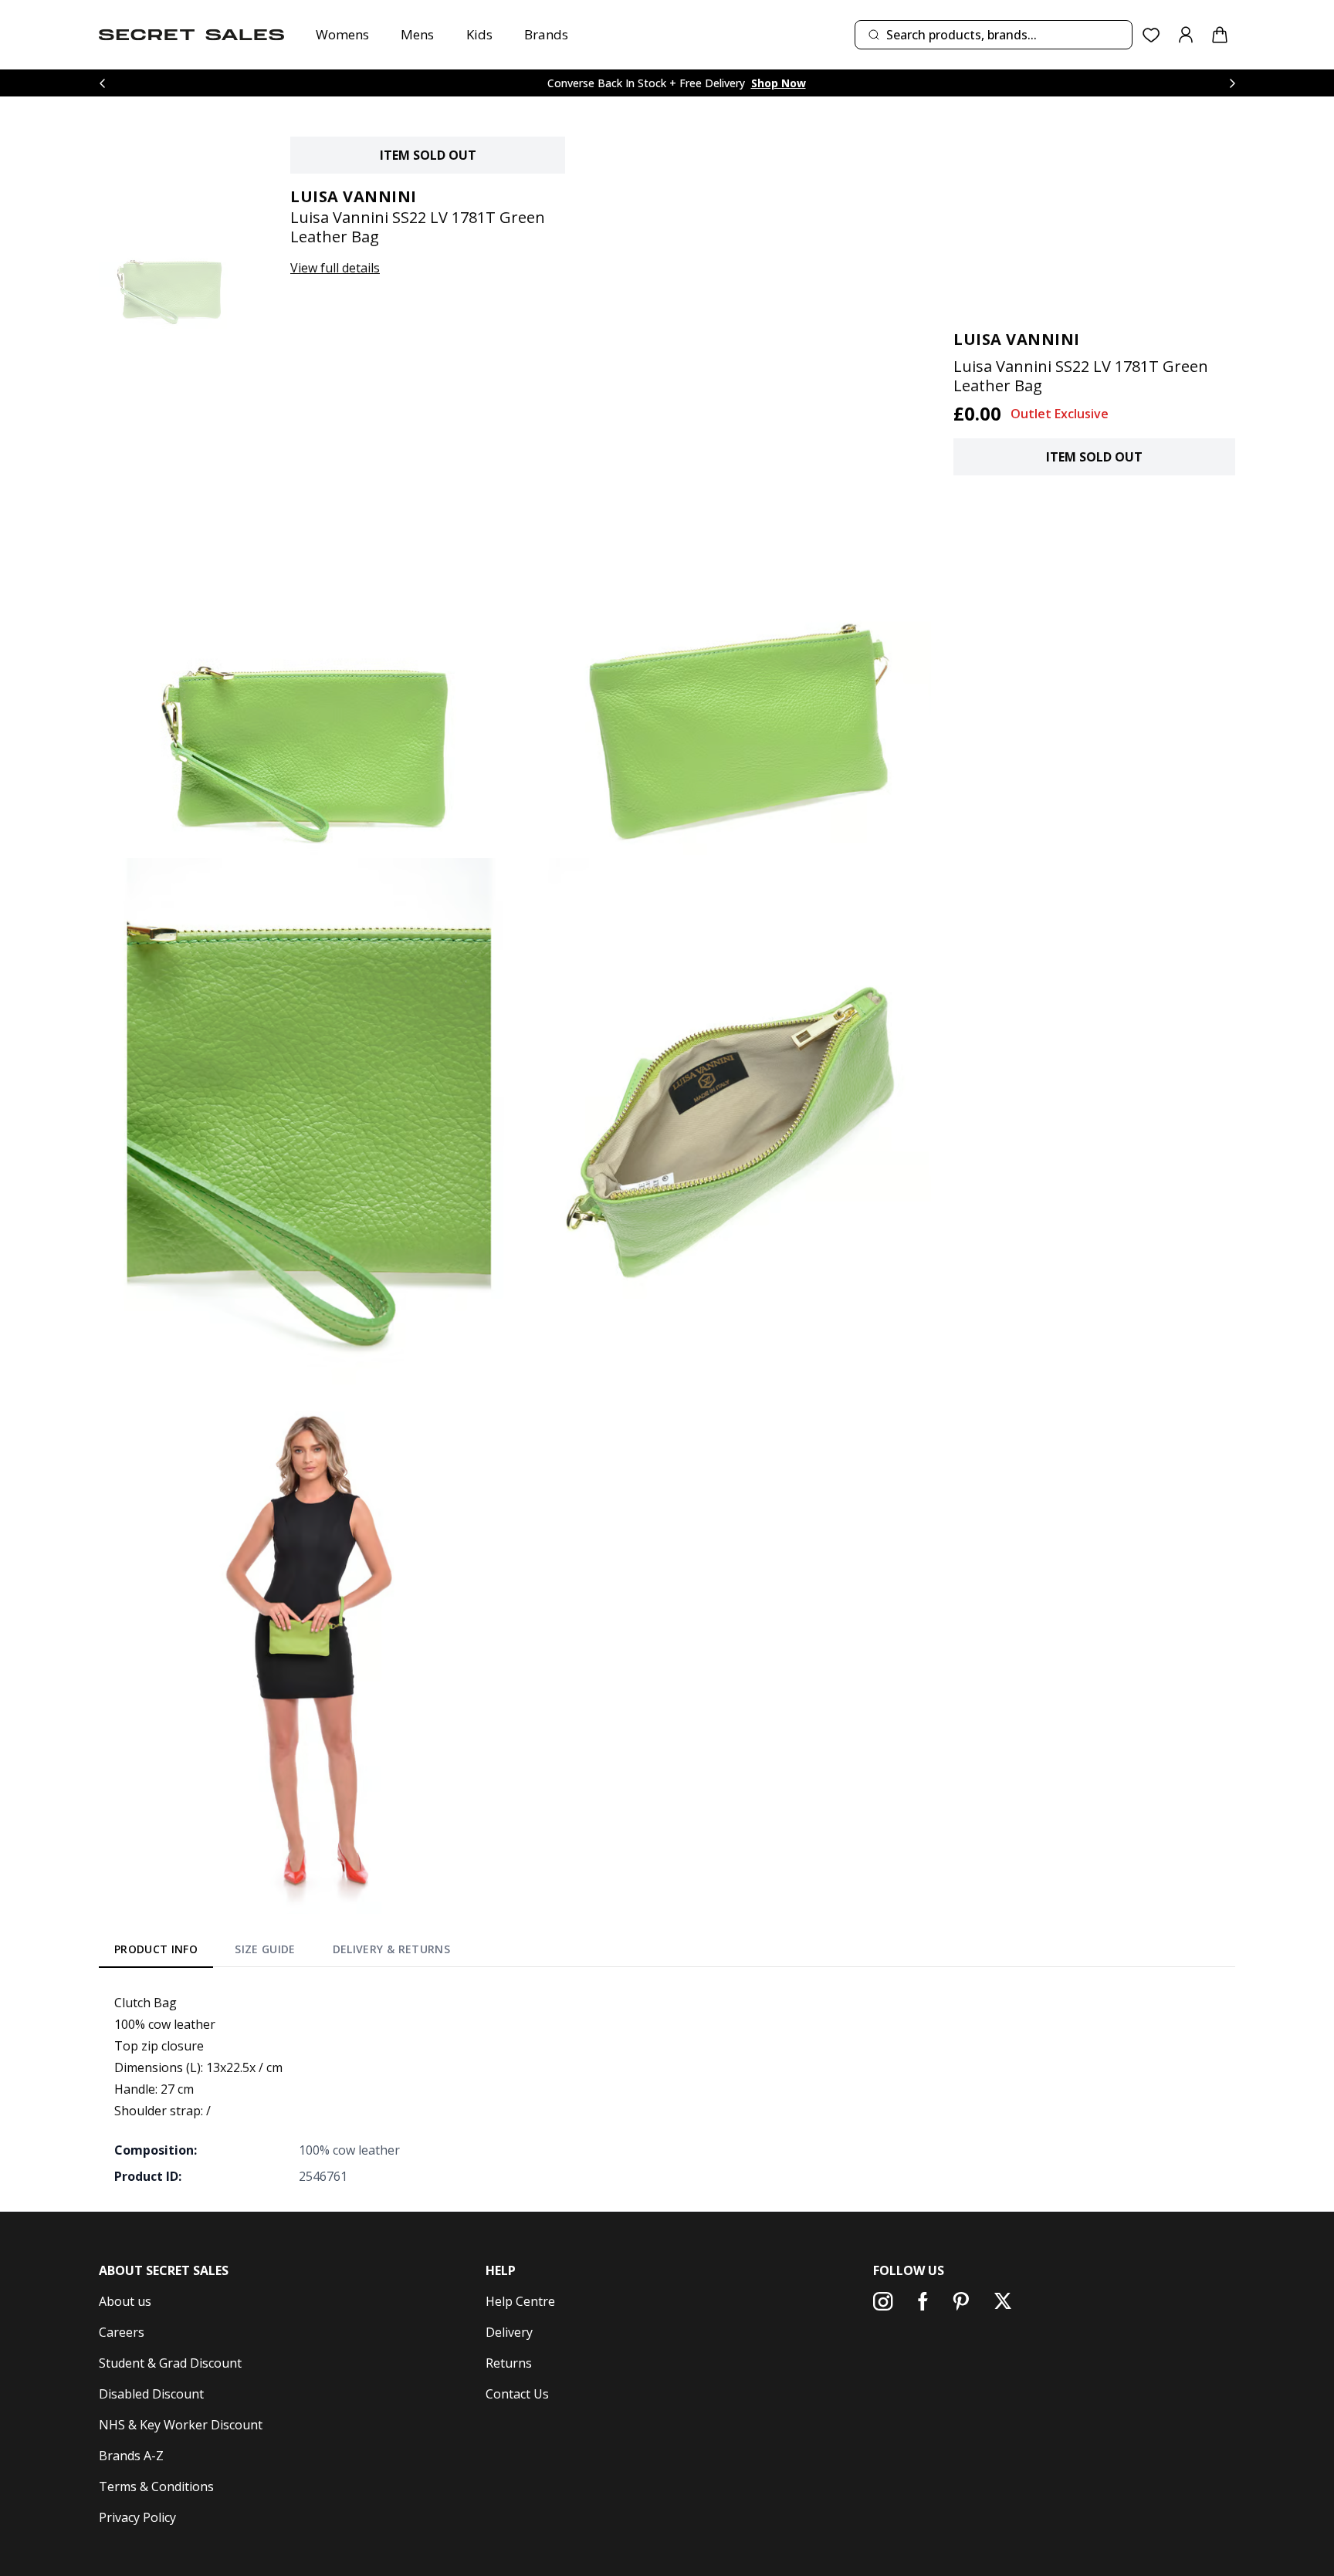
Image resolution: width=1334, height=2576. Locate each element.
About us (125, 2301)
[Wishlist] (1151, 35)
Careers (122, 2332)
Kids (479, 34)
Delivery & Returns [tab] (391, 1949)
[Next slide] (1232, 83)
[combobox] (994, 35)
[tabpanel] (667, 2089)
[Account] (1186, 35)
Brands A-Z (131, 2456)
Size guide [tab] (265, 1949)
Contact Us (517, 2394)
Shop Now (779, 83)
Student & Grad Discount (170, 2363)
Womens (342, 34)
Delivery (509, 2332)
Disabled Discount (151, 2394)
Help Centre (520, 2301)
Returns (509, 2363)
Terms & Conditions (156, 2486)
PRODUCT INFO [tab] (156, 1949)
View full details (335, 268)
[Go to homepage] (191, 35)
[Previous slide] (102, 83)
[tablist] (282, 1952)
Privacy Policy (137, 2517)
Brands (546, 34)
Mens (417, 34)
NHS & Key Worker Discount (181, 2425)
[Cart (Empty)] (1220, 35)
